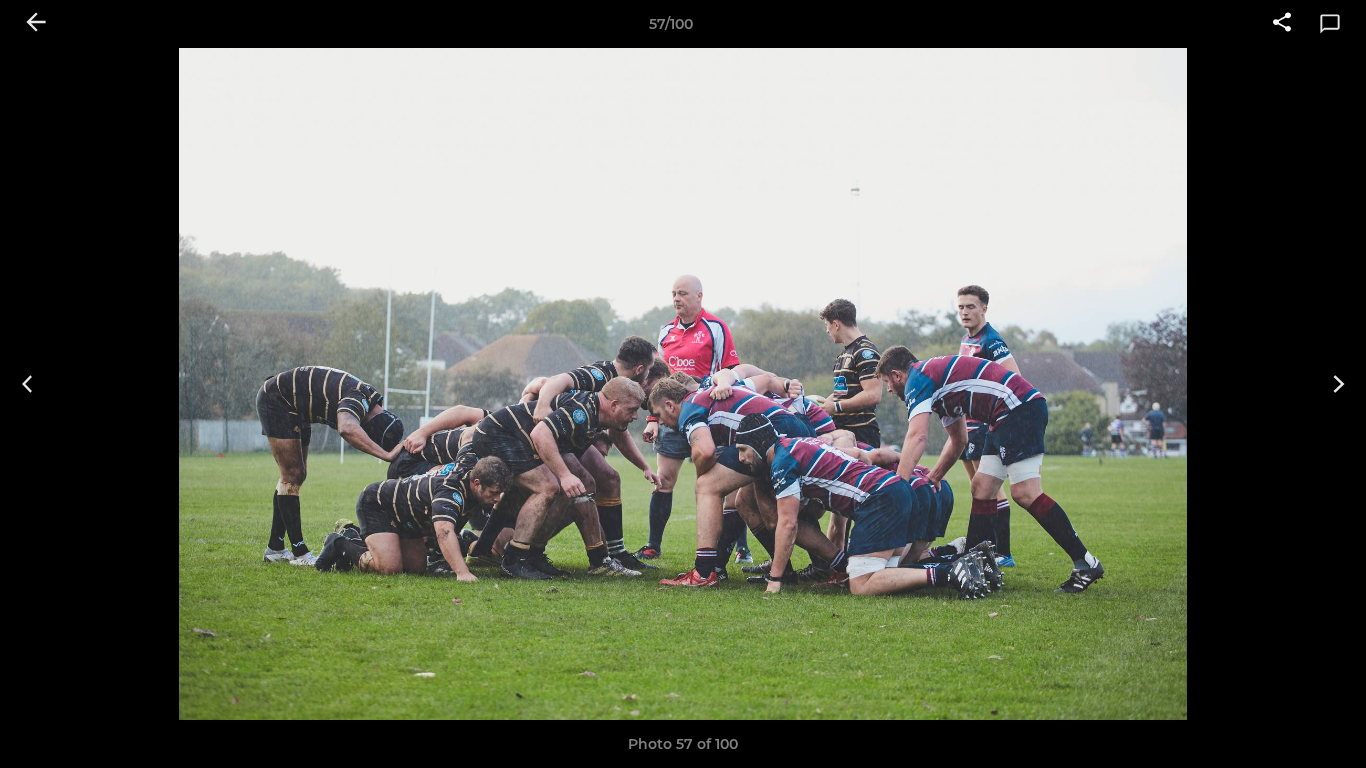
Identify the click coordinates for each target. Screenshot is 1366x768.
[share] (1282, 24)
